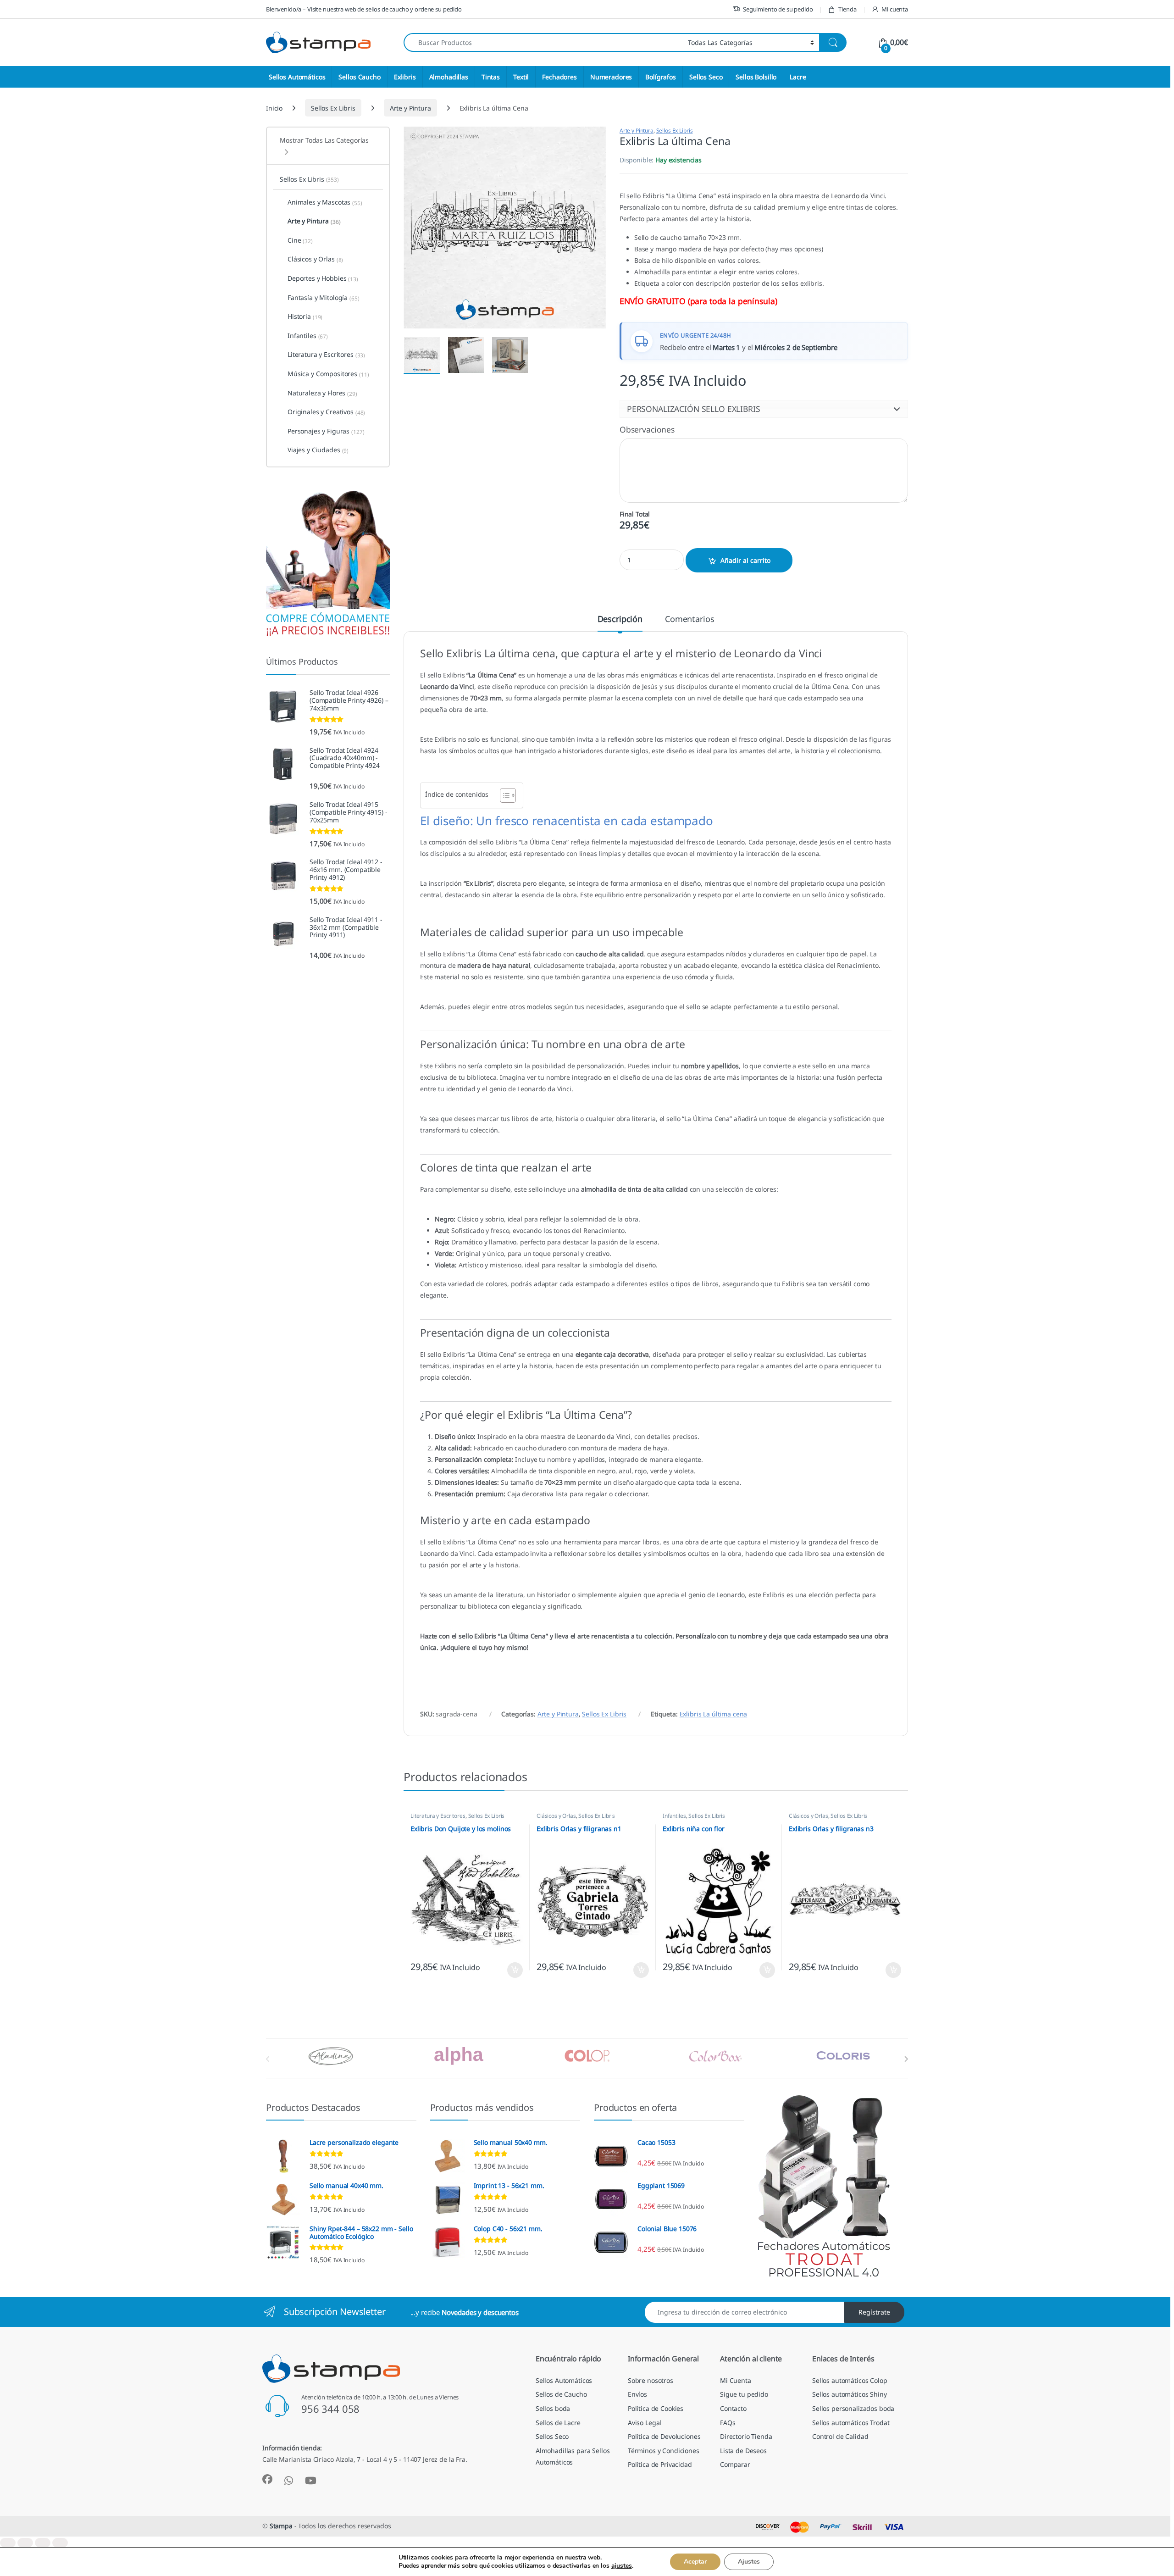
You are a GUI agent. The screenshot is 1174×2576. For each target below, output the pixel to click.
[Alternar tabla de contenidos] (503, 795)
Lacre (798, 77)
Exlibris (405, 77)
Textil (521, 77)
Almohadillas (449, 77)
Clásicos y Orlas (556, 1816)
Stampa (281, 2526)
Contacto (733, 2408)
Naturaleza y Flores (322, 393)
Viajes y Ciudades (318, 450)
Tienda (847, 9)
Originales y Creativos (326, 412)
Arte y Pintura (410, 108)
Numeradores (611, 77)
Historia (305, 316)
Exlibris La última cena (714, 1714)
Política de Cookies (656, 2408)
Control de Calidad (840, 2436)
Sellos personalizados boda (853, 2408)
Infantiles (674, 1816)
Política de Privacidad (660, 2464)
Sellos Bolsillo (756, 77)
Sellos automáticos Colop (850, 2380)
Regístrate (874, 2312)
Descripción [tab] (620, 619)
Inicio (274, 108)
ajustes (622, 2566)
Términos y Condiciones (664, 2451)
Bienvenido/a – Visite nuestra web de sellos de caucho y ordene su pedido (364, 9)
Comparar (735, 2464)
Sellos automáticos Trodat (851, 2423)
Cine (300, 240)
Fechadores (559, 77)
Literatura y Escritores (438, 1816)
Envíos (637, 2394)
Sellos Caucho (359, 77)
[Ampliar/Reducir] (8, 2543)
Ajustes (749, 2562)
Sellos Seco (706, 77)
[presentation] (906, 2059)
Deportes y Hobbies (323, 278)
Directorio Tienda (746, 2436)
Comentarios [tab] (689, 619)
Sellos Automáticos (297, 77)
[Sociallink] (267, 2479)
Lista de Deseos (743, 2451)
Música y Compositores (328, 374)
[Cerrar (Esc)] (60, 2543)
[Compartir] (43, 2543)
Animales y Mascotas (325, 202)
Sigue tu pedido (744, 2394)
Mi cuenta (895, 9)
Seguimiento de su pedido (778, 9)
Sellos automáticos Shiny (850, 2394)
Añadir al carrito (745, 560)
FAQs (728, 2423)
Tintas (491, 77)
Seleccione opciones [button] (507, 1970)
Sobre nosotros (651, 2380)
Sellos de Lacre (558, 2423)
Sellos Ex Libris (333, 108)
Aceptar (695, 2562)
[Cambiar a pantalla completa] (25, 2543)
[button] (764, 409)
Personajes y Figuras (326, 431)
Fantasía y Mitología (324, 298)
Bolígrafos (661, 77)
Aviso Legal (645, 2423)
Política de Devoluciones (664, 2436)
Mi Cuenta (736, 2380)
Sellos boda (553, 2408)
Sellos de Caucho (561, 2394)
